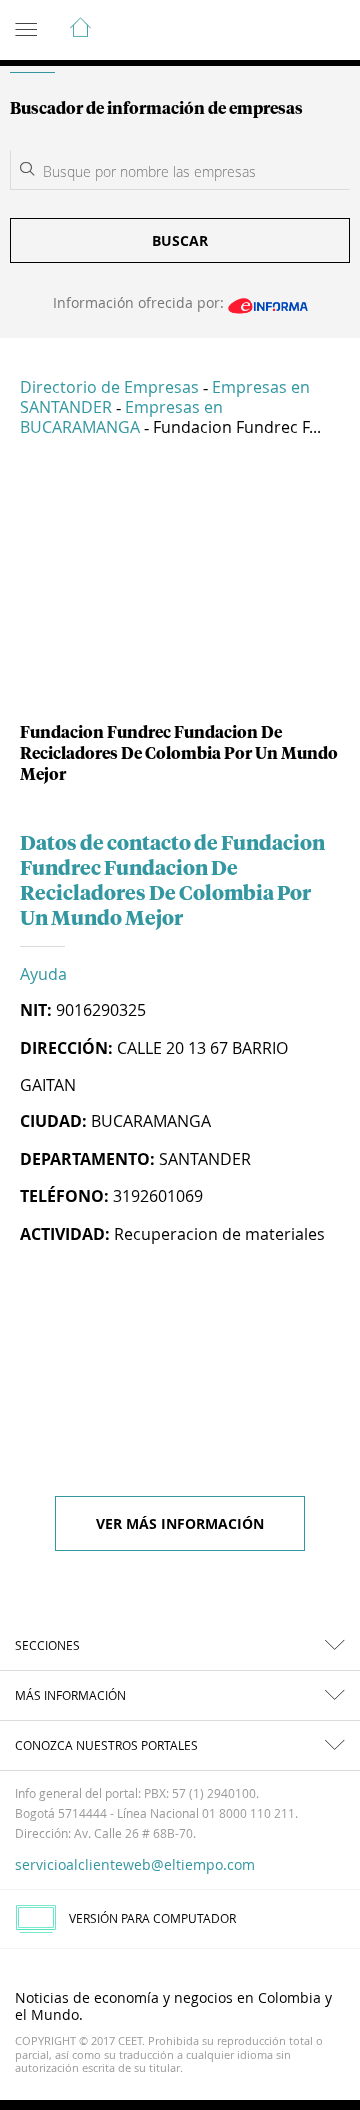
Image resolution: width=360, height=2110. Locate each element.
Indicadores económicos (284, 31)
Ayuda (43, 974)
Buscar (180, 240)
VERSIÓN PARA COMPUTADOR (152, 1918)
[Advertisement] (180, 588)
